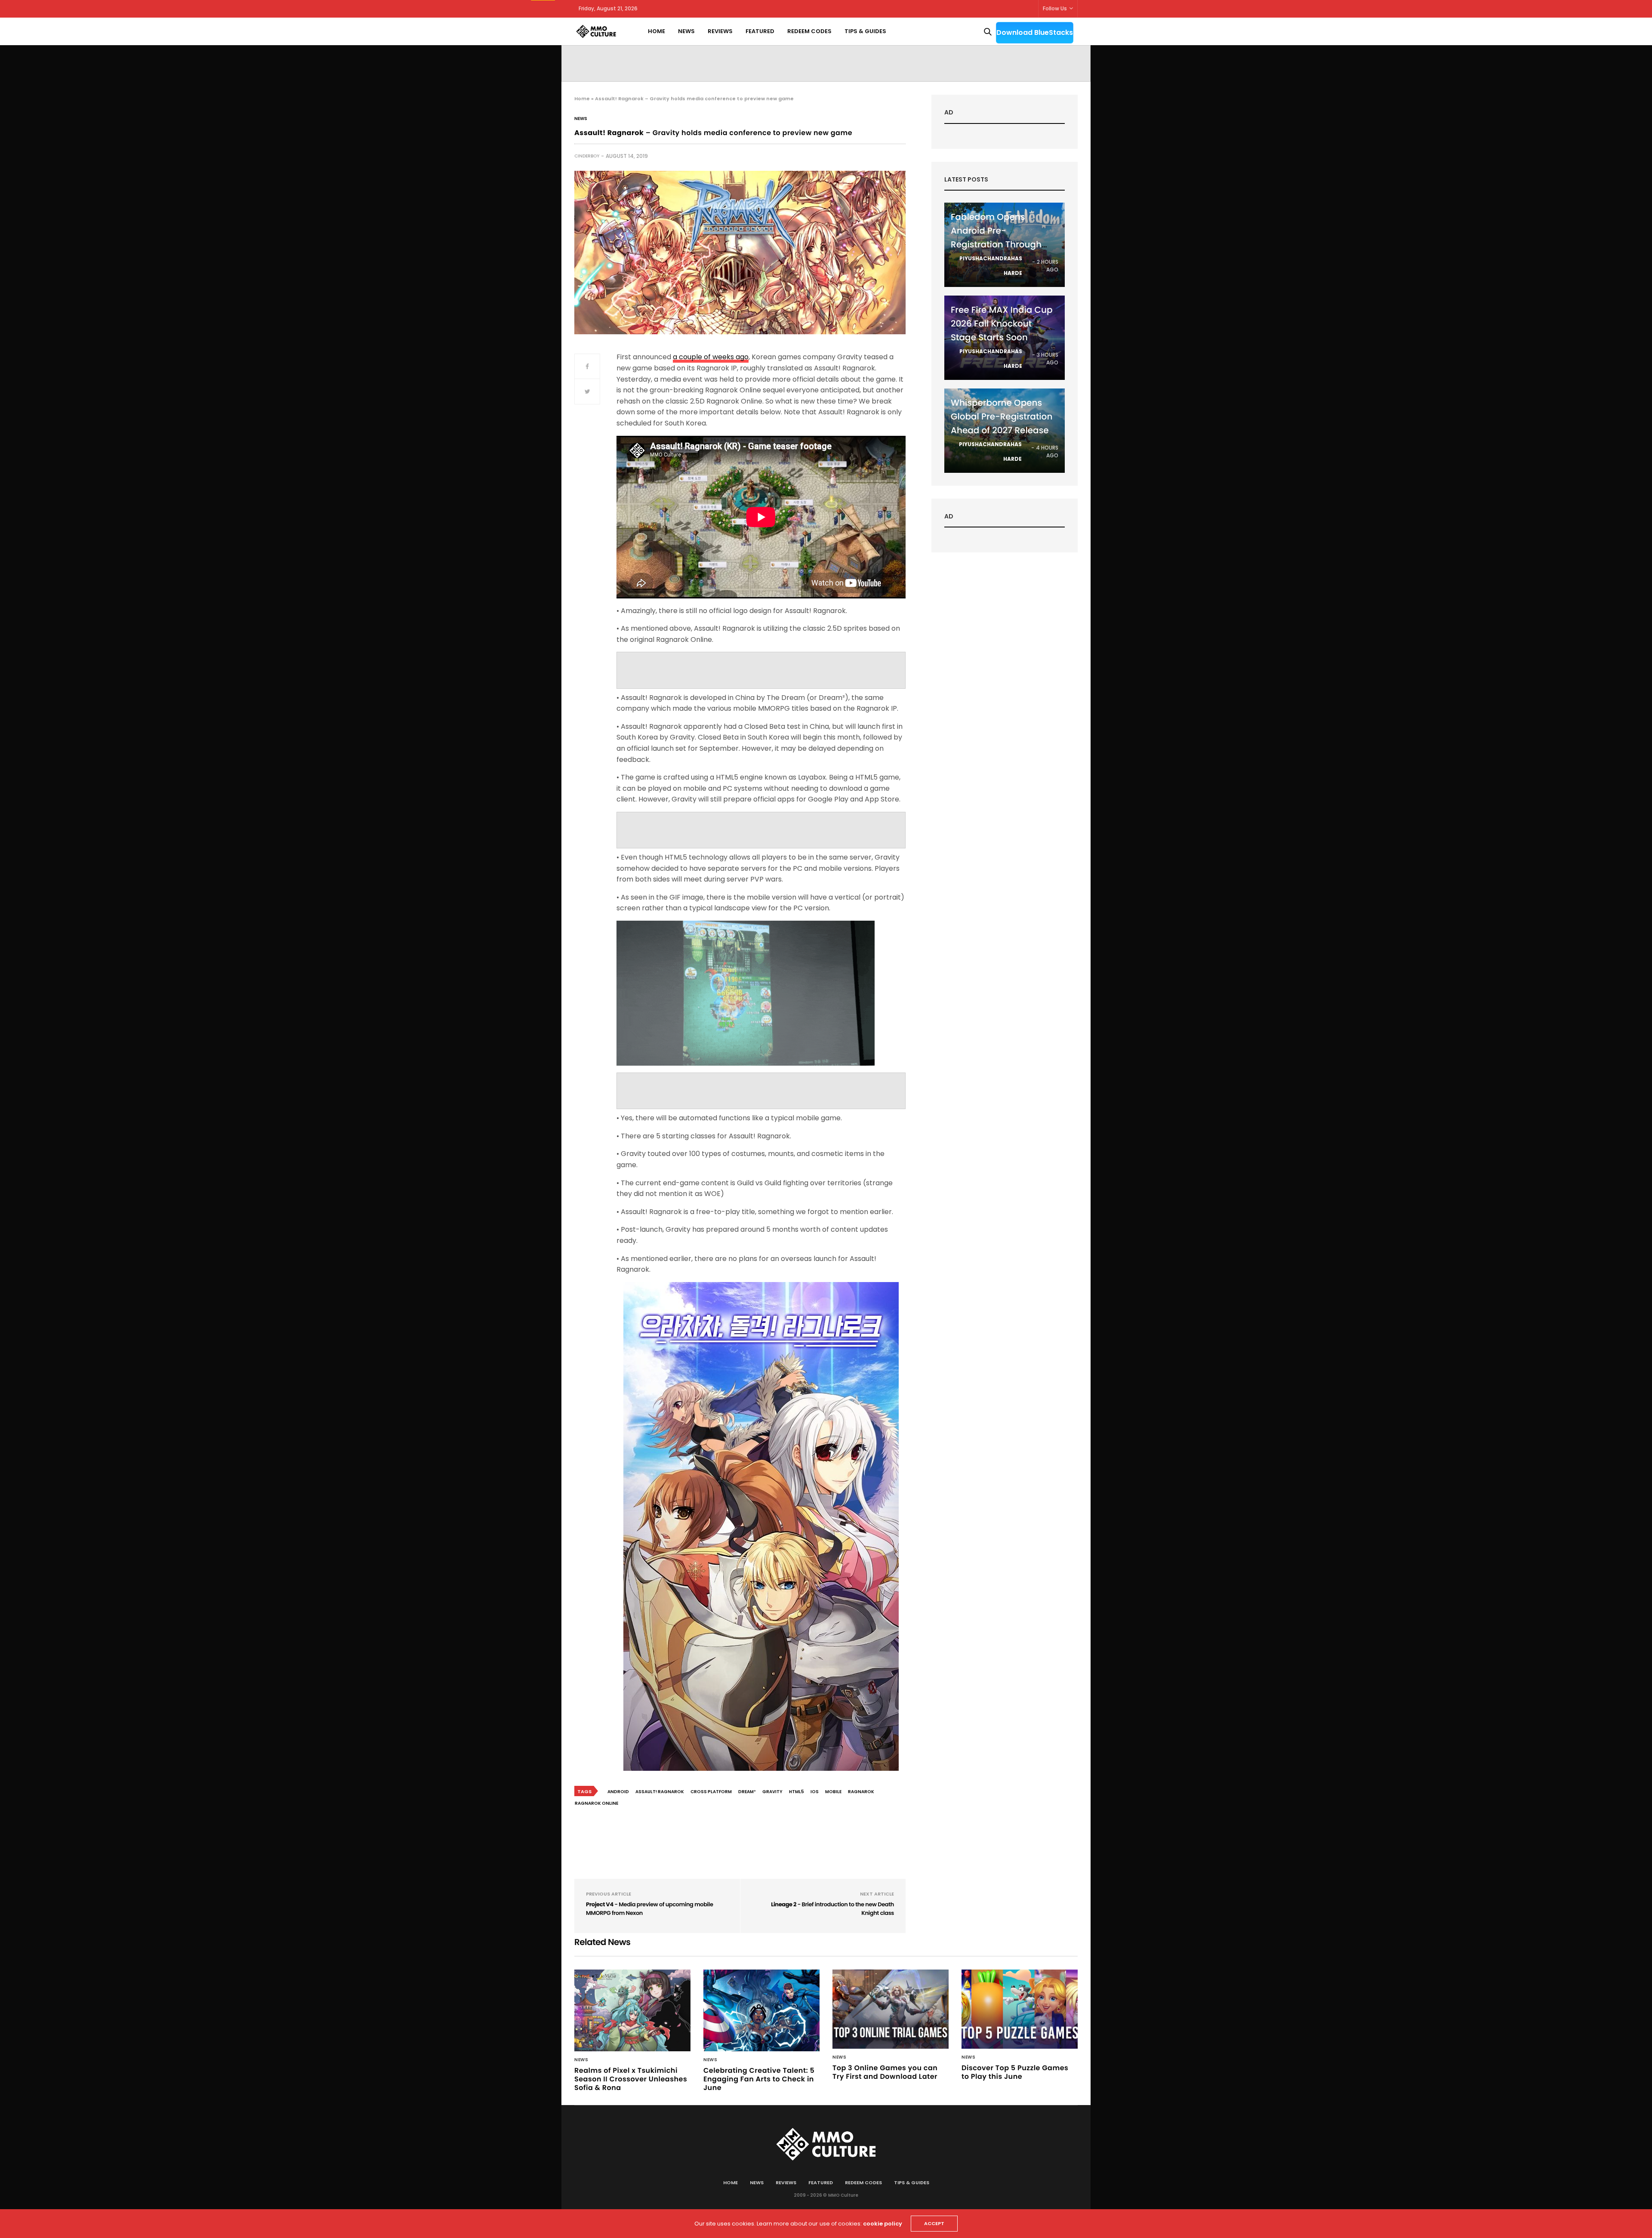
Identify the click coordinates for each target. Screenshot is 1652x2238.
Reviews (720, 31)
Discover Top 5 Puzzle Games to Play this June (1015, 2072)
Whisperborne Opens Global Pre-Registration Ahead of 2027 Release (1002, 416)
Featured (760, 31)
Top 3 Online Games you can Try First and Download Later (885, 2072)
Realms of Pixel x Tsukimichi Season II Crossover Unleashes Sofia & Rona (631, 2079)
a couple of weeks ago (711, 357)
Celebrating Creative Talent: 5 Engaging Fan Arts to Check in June (759, 2079)
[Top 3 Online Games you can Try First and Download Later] (891, 2009)
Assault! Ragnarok (660, 1792)
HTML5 (797, 1792)
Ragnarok (861, 1792)
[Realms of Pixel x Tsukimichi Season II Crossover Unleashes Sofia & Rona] (632, 2010)
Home (656, 31)
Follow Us (1055, 8)
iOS (815, 1792)
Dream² (747, 1792)
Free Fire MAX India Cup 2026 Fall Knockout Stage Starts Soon (1002, 324)
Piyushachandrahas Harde (991, 266)
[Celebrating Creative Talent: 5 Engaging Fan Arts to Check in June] (761, 2010)
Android (618, 1792)
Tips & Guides (865, 31)
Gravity (772, 1792)
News (686, 31)
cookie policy (883, 2224)
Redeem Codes (809, 31)
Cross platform (711, 1792)
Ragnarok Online (596, 1803)
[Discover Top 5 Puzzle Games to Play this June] (1020, 2009)
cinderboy (587, 156)
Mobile (833, 1792)
